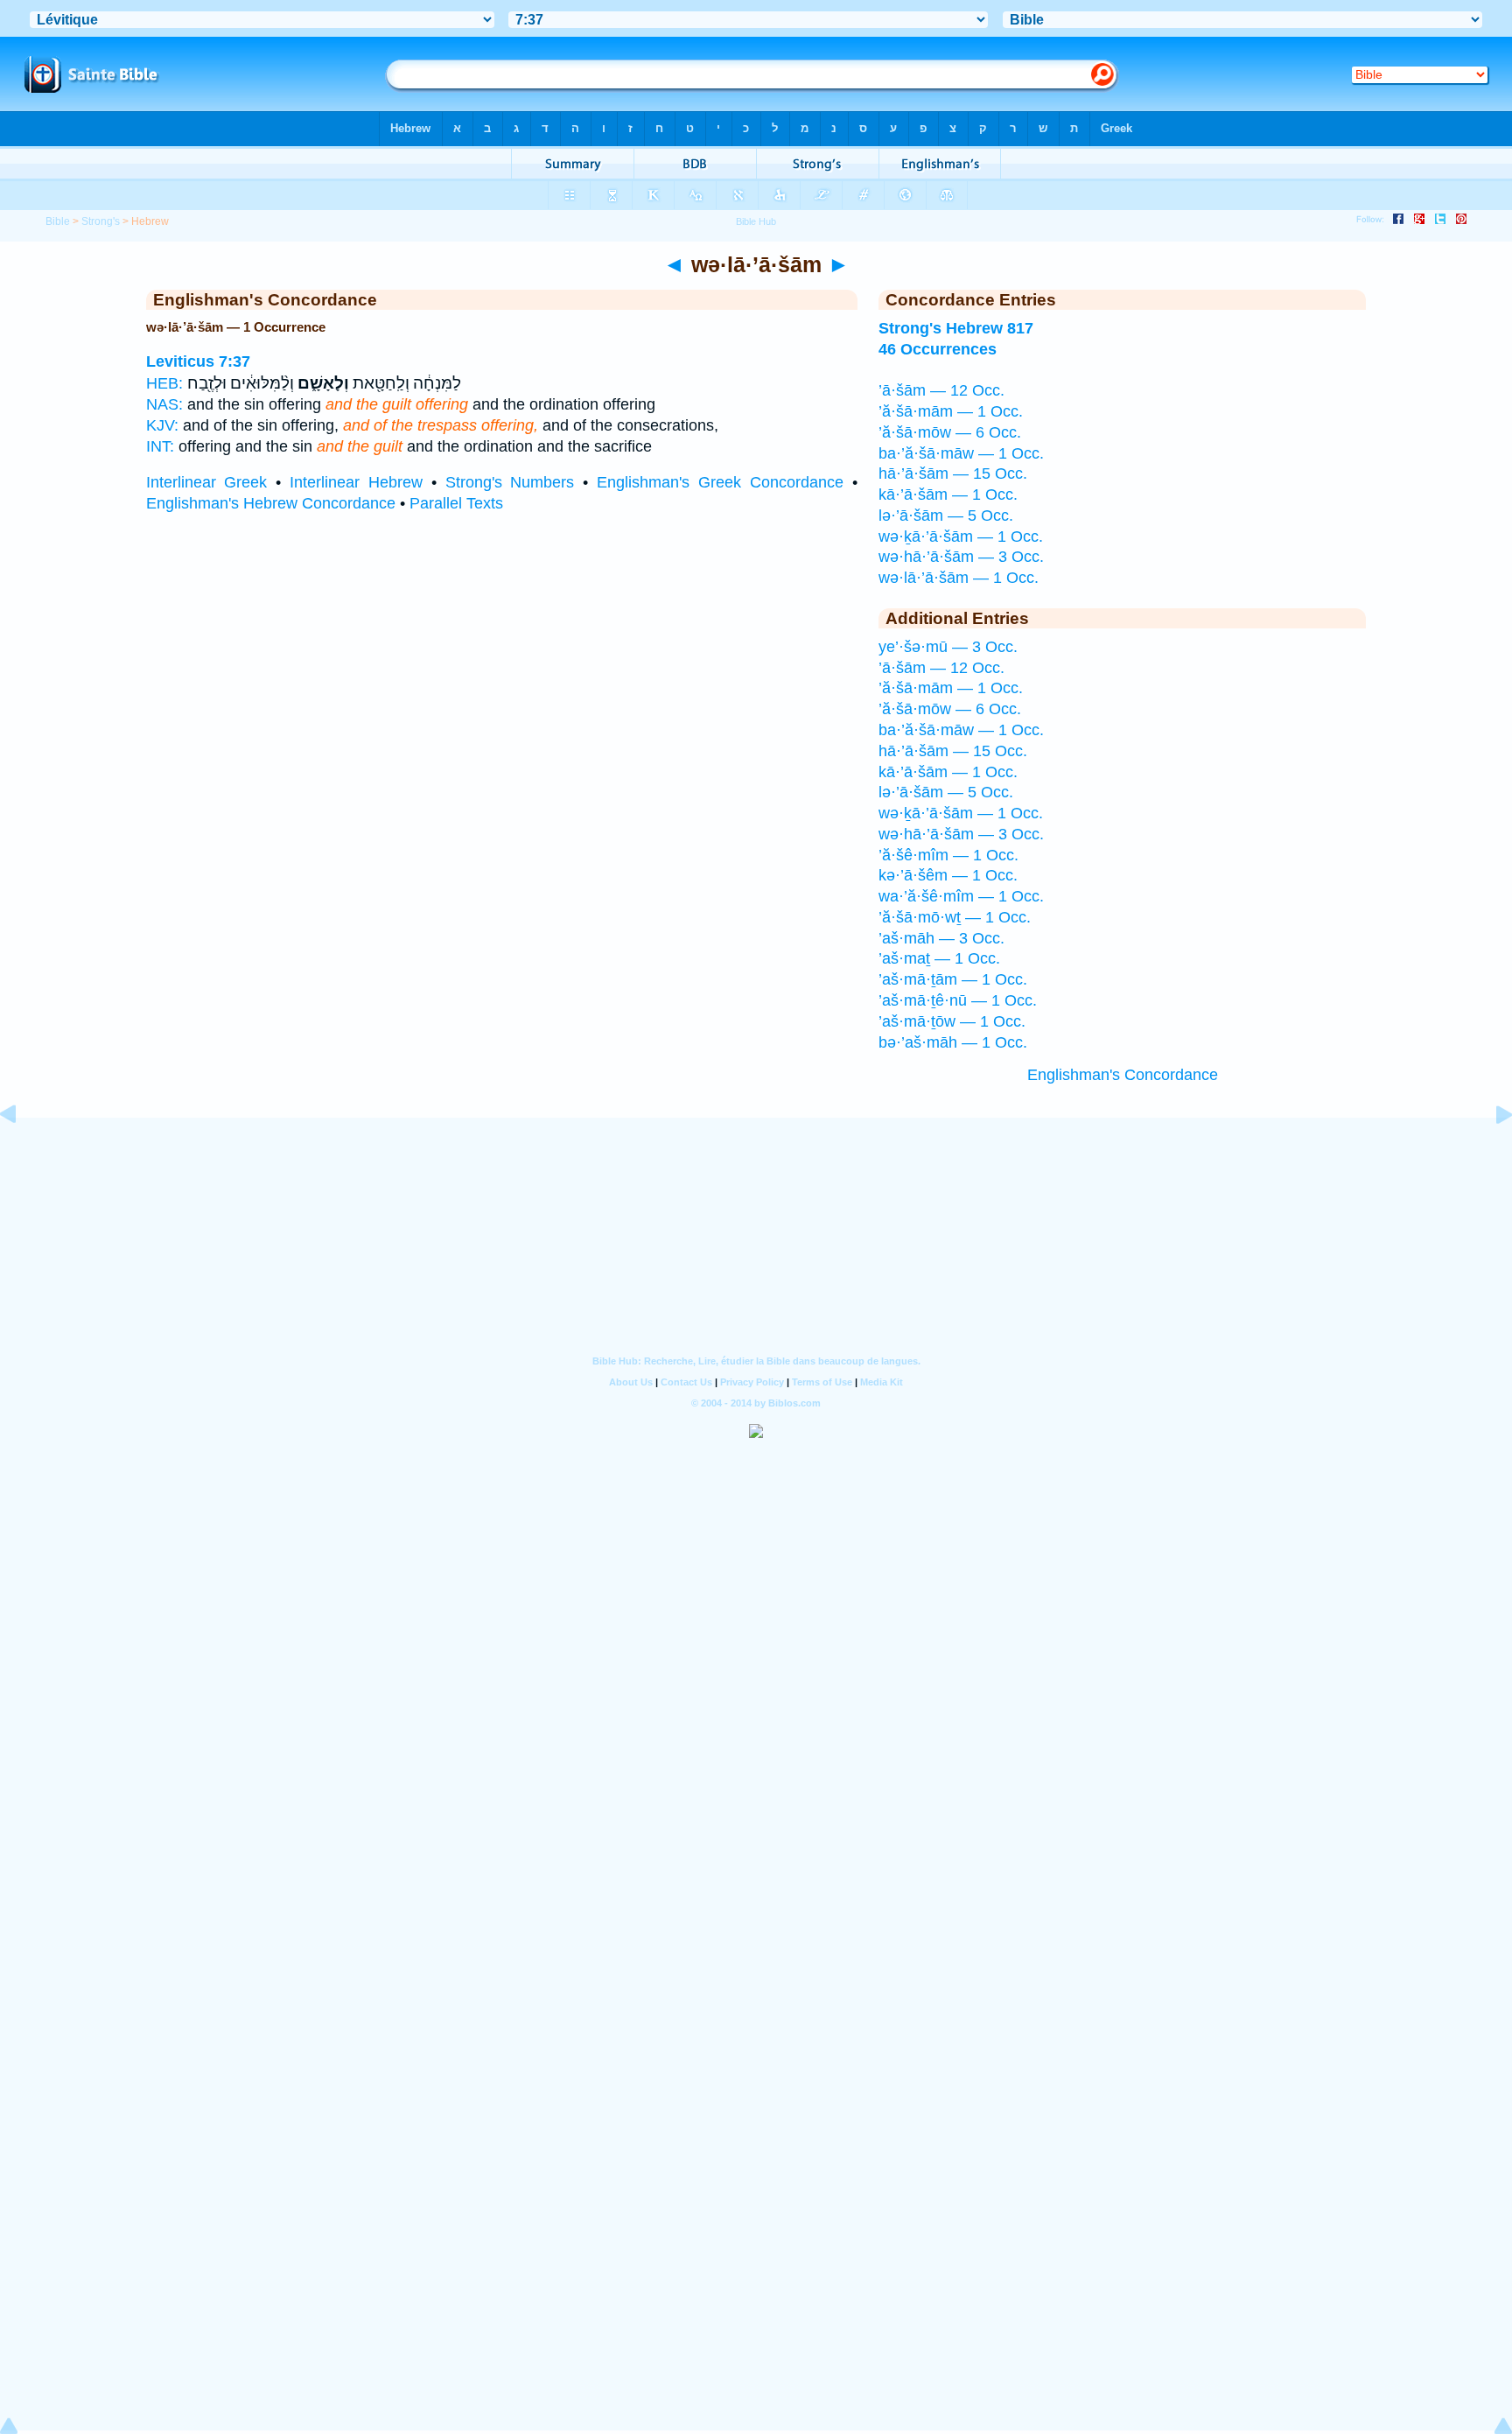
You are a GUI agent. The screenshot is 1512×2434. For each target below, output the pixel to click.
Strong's (101, 221)
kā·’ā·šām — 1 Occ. (948, 495)
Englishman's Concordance (1123, 1075)
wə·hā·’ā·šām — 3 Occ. (961, 557)
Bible (58, 221)
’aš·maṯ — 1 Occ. (939, 958)
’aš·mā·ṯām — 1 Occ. (953, 979)
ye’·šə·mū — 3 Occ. (948, 647)
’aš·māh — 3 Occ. (941, 938)
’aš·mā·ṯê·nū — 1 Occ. (958, 1000)
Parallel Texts (456, 503)
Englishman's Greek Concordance (720, 482)
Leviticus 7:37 (198, 361)
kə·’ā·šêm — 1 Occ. (948, 875)
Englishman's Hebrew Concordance (271, 503)
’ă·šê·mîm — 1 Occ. (948, 855)
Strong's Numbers (510, 482)
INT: (160, 446)
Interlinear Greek (207, 482)
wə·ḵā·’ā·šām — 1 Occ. (961, 537)
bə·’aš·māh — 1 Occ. (953, 1042)
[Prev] (22, 1154)
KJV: (162, 425)
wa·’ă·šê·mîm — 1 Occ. (961, 896)
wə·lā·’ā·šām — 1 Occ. (959, 578)
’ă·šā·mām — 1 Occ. (951, 411)
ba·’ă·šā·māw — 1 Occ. (961, 453)
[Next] (1490, 1154)
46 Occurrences (938, 349)
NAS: (164, 404)
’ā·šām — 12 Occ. (941, 390)
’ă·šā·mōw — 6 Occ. (950, 432)
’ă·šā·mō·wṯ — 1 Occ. (955, 917)
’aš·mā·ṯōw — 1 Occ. (952, 1021)
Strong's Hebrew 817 (956, 328)
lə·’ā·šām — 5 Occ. (946, 516)
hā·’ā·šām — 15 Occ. (953, 473)
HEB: (164, 383)
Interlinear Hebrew (356, 482)
